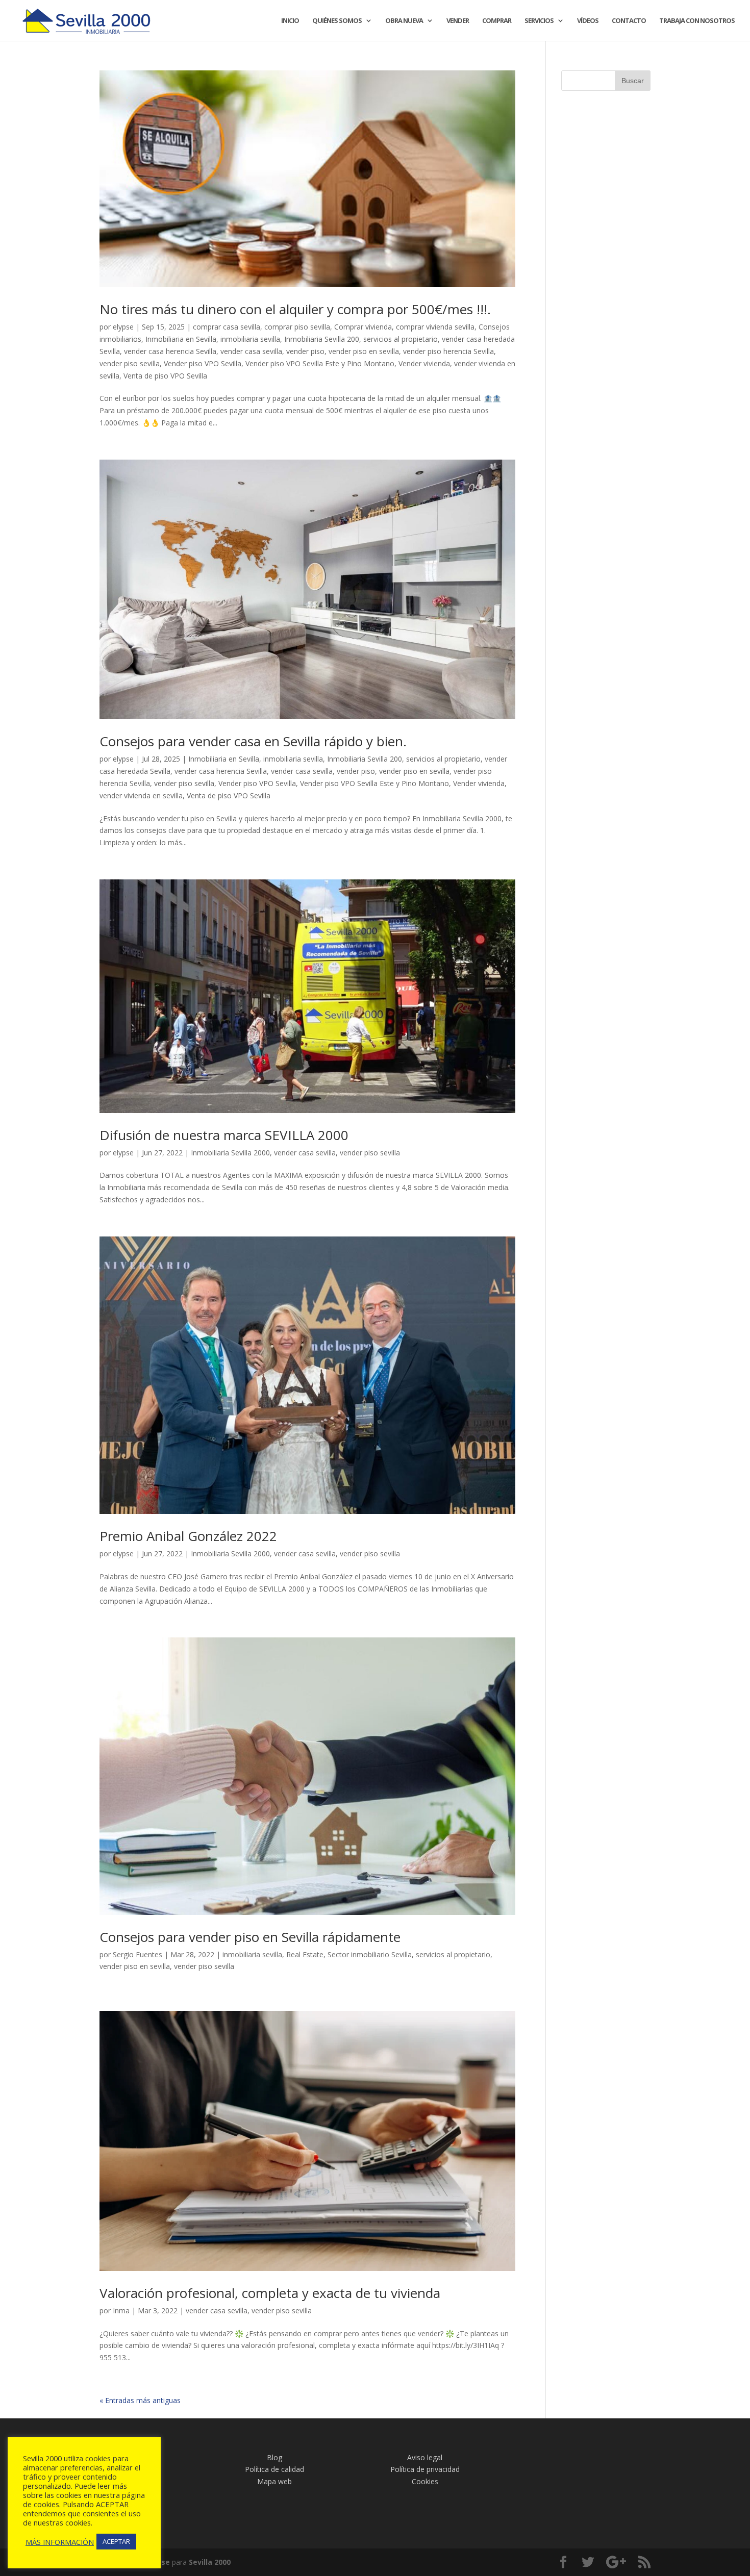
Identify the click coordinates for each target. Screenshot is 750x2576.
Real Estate (305, 1954)
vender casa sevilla (251, 351)
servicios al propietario (401, 339)
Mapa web (274, 2481)
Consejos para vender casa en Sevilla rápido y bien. (255, 741)
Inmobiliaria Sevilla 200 (322, 339)
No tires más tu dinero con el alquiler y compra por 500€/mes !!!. (297, 309)
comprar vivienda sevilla (435, 327)
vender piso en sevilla (364, 351)
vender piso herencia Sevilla (448, 351)
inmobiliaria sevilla (250, 339)
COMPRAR (497, 21)
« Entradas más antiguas (140, 2400)
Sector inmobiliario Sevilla (370, 1954)
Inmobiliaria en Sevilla (181, 339)
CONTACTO (629, 21)
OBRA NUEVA (404, 21)
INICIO (290, 21)
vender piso (305, 351)
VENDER (458, 21)
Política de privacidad (425, 2469)
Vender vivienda (424, 363)
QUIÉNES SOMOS (337, 21)
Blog (274, 2457)
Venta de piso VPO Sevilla (165, 376)
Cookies (425, 2481)
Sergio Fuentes (137, 1954)
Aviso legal (425, 2457)
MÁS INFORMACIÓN (60, 2542)
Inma (121, 2310)
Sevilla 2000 (210, 2562)
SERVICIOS (539, 21)
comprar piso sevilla (297, 327)
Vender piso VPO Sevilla (203, 363)
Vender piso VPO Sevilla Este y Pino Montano (320, 363)
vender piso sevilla (130, 363)
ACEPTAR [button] (116, 2541)
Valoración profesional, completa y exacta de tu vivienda (270, 2293)
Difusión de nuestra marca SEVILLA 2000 (224, 1135)
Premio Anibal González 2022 (188, 1536)
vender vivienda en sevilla (141, 795)
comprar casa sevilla (227, 327)
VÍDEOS (588, 21)
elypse (123, 327)
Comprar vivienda (363, 327)
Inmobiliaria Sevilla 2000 (230, 1153)
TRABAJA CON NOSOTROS (697, 21)
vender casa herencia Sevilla (170, 351)
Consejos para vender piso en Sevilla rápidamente (250, 1937)
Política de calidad (274, 2469)
